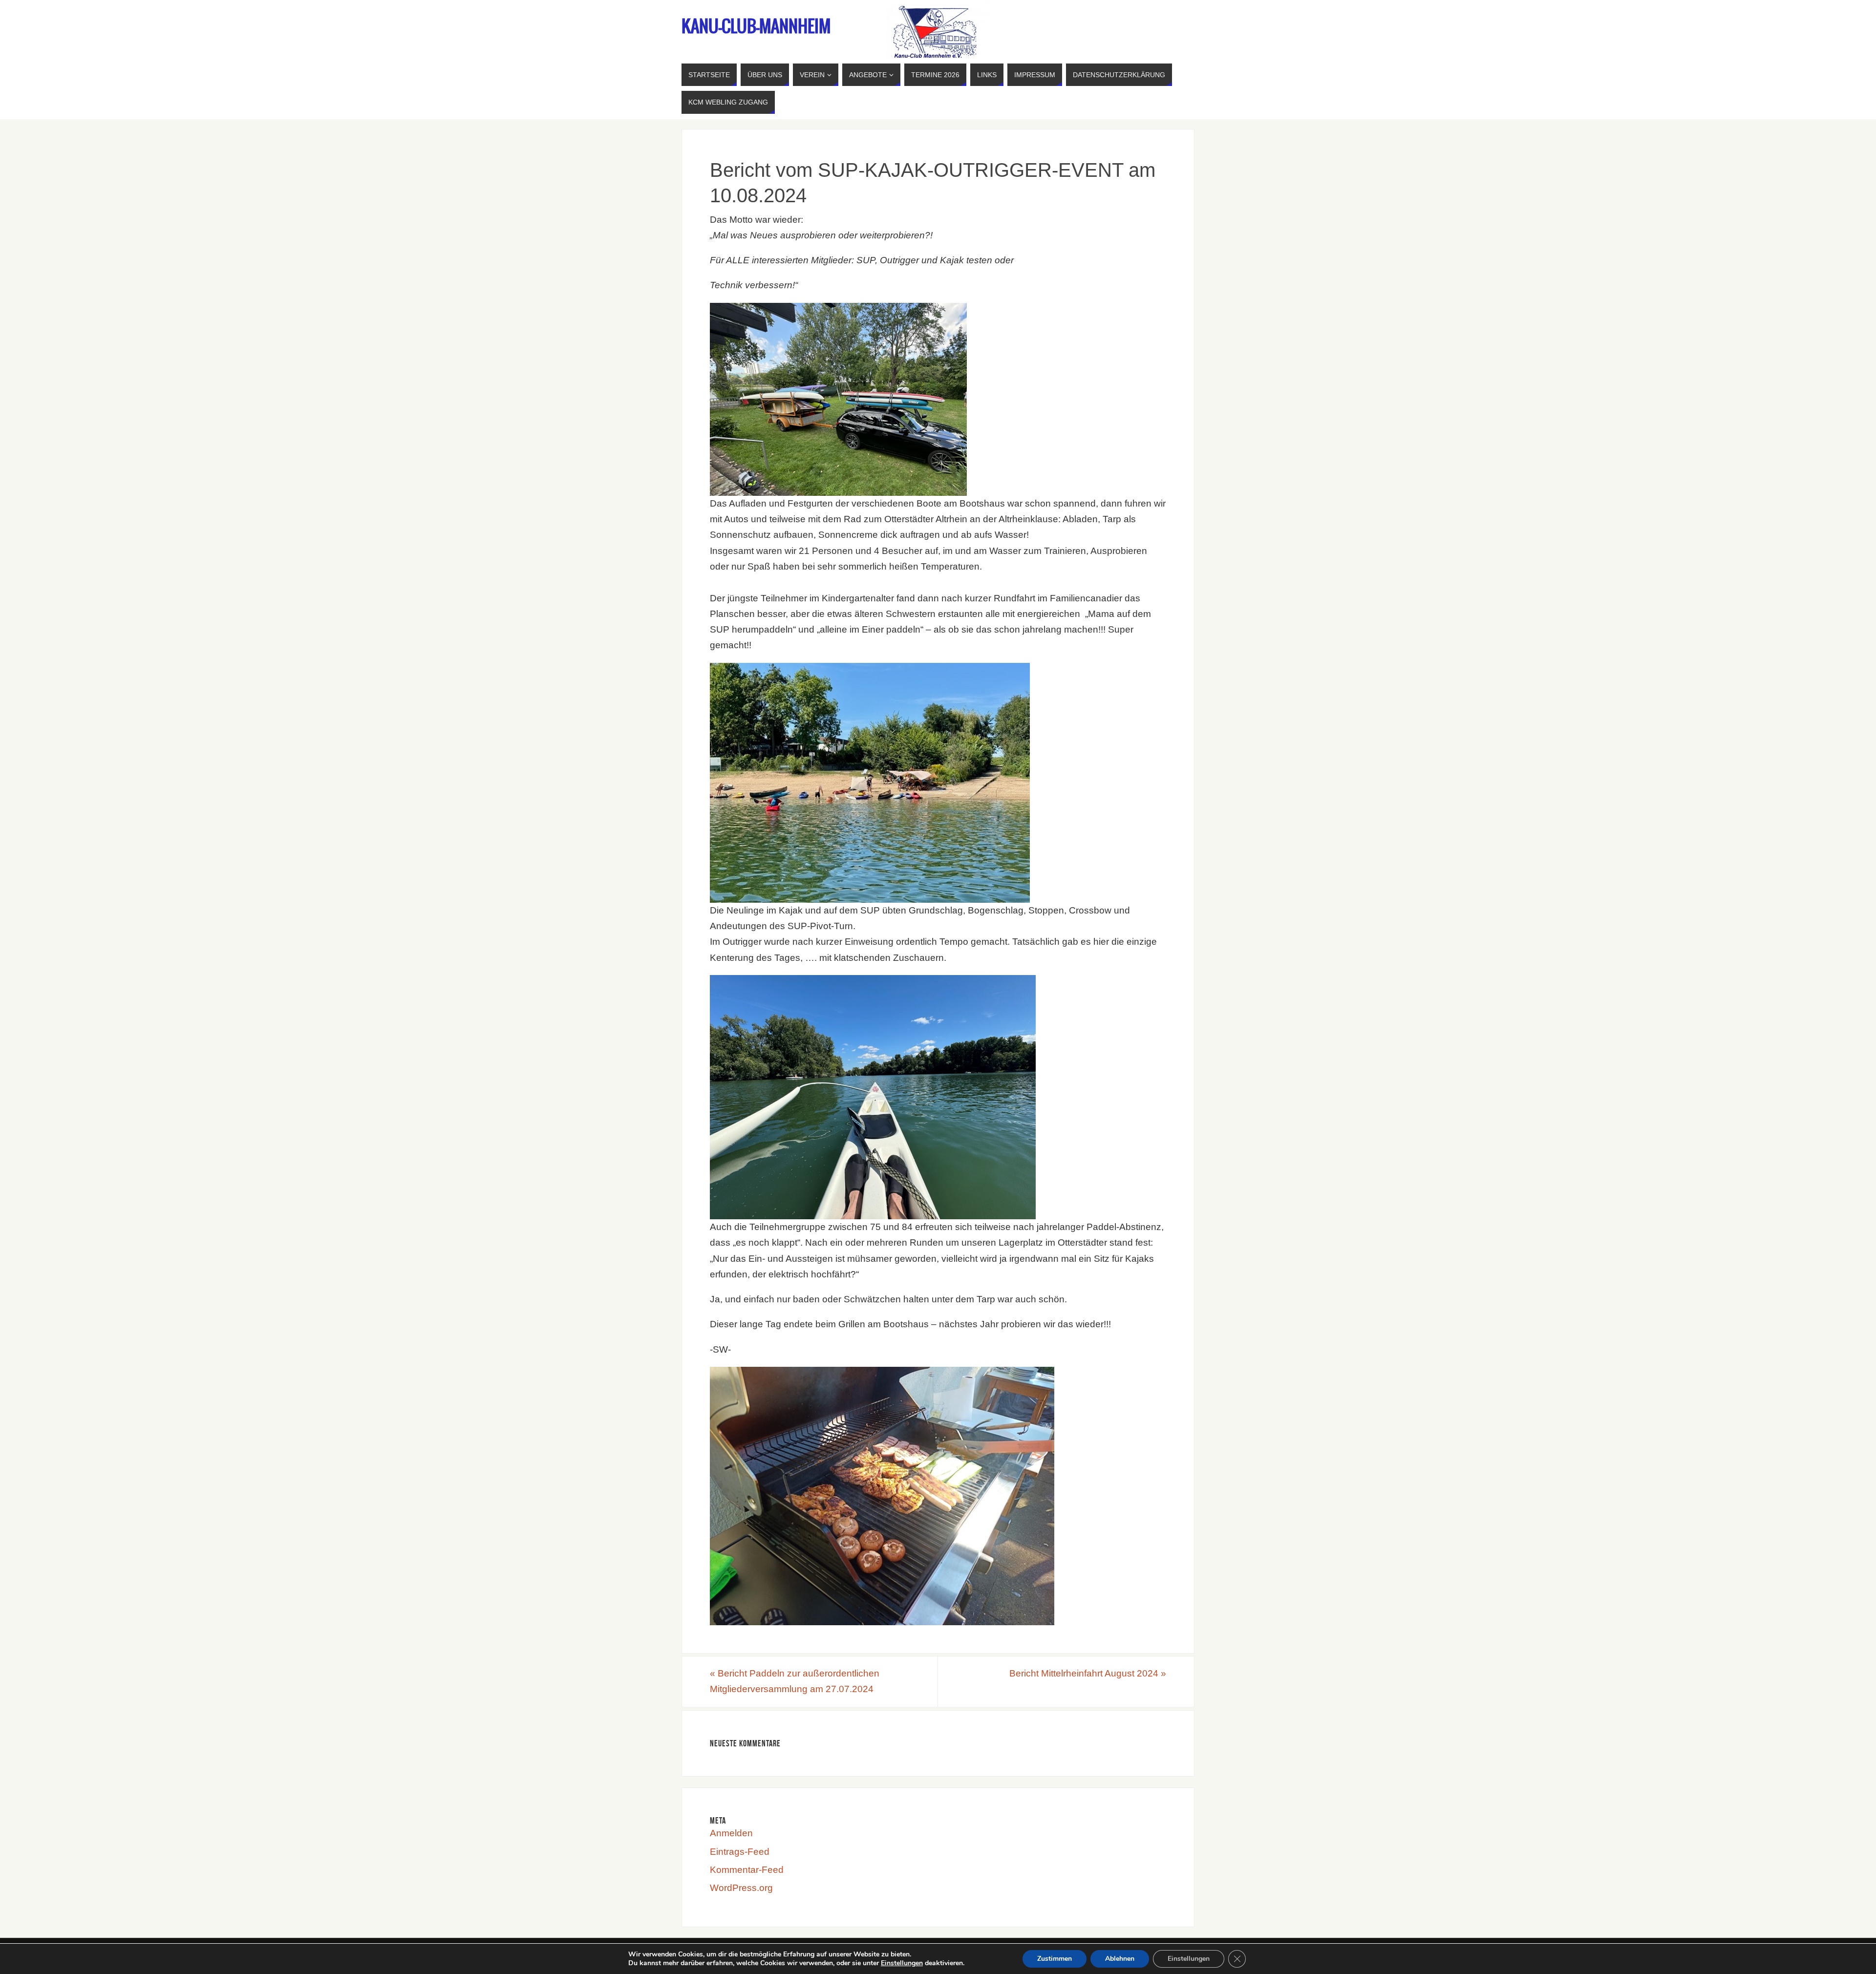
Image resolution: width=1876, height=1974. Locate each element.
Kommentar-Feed (747, 1870)
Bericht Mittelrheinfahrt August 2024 (1088, 1673)
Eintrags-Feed (740, 1852)
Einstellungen (902, 1963)
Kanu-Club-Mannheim (756, 27)
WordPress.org (741, 1888)
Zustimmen (1055, 1959)
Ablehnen (1120, 1959)
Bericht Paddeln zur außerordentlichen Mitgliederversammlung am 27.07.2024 (795, 1681)
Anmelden (731, 1833)
